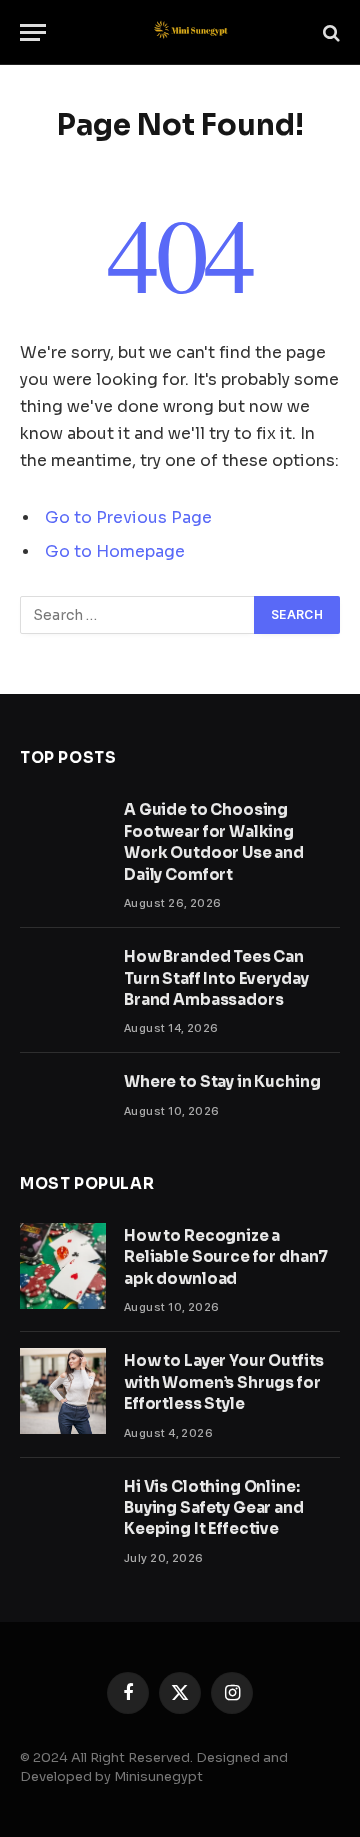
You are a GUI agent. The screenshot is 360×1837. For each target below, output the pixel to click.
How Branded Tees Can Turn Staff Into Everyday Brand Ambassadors (216, 978)
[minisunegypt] (190, 32)
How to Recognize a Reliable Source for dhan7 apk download (226, 1257)
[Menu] (33, 32)
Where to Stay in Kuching (222, 1081)
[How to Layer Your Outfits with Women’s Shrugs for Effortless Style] (63, 1391)
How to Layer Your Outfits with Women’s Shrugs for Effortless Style (224, 1382)
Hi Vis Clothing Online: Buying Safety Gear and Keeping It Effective (214, 1508)
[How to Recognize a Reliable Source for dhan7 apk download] (63, 1266)
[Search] (329, 32)
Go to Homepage (115, 552)
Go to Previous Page (128, 518)
